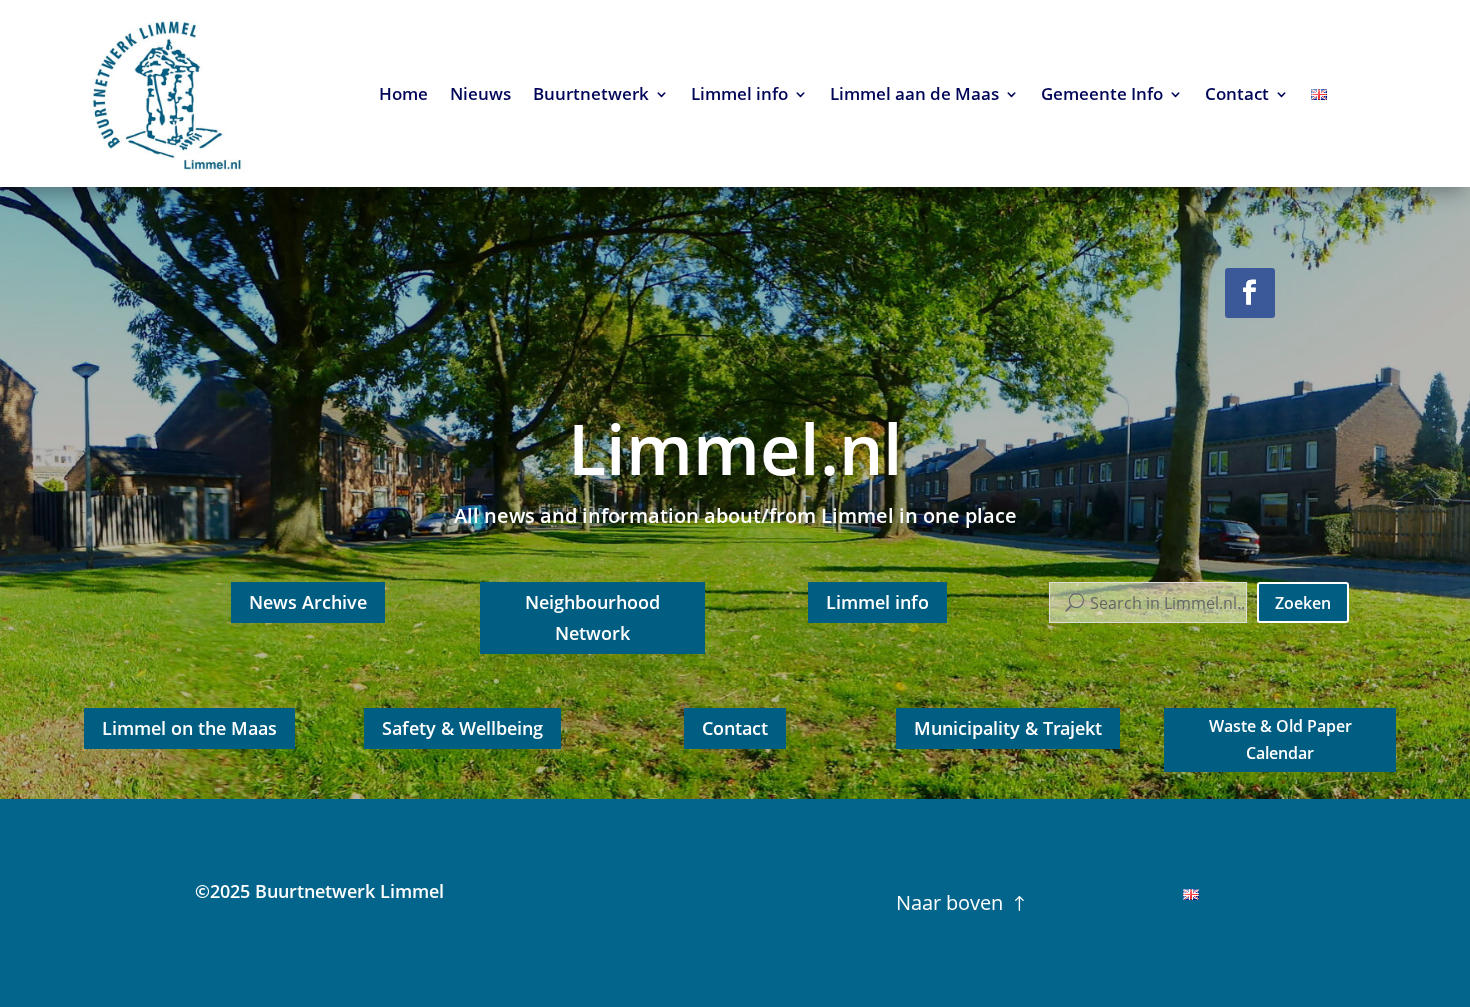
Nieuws (480, 96)
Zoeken (1303, 603)
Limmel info (739, 96)
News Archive (308, 602)
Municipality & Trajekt (1008, 728)
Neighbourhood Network (592, 617)
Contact (1237, 96)
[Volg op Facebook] (1250, 293)
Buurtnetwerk (591, 96)
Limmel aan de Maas (914, 96)
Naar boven (949, 902)
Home (403, 96)
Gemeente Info (1102, 96)
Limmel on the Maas (189, 728)
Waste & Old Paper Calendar (1280, 739)
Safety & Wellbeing (462, 728)
